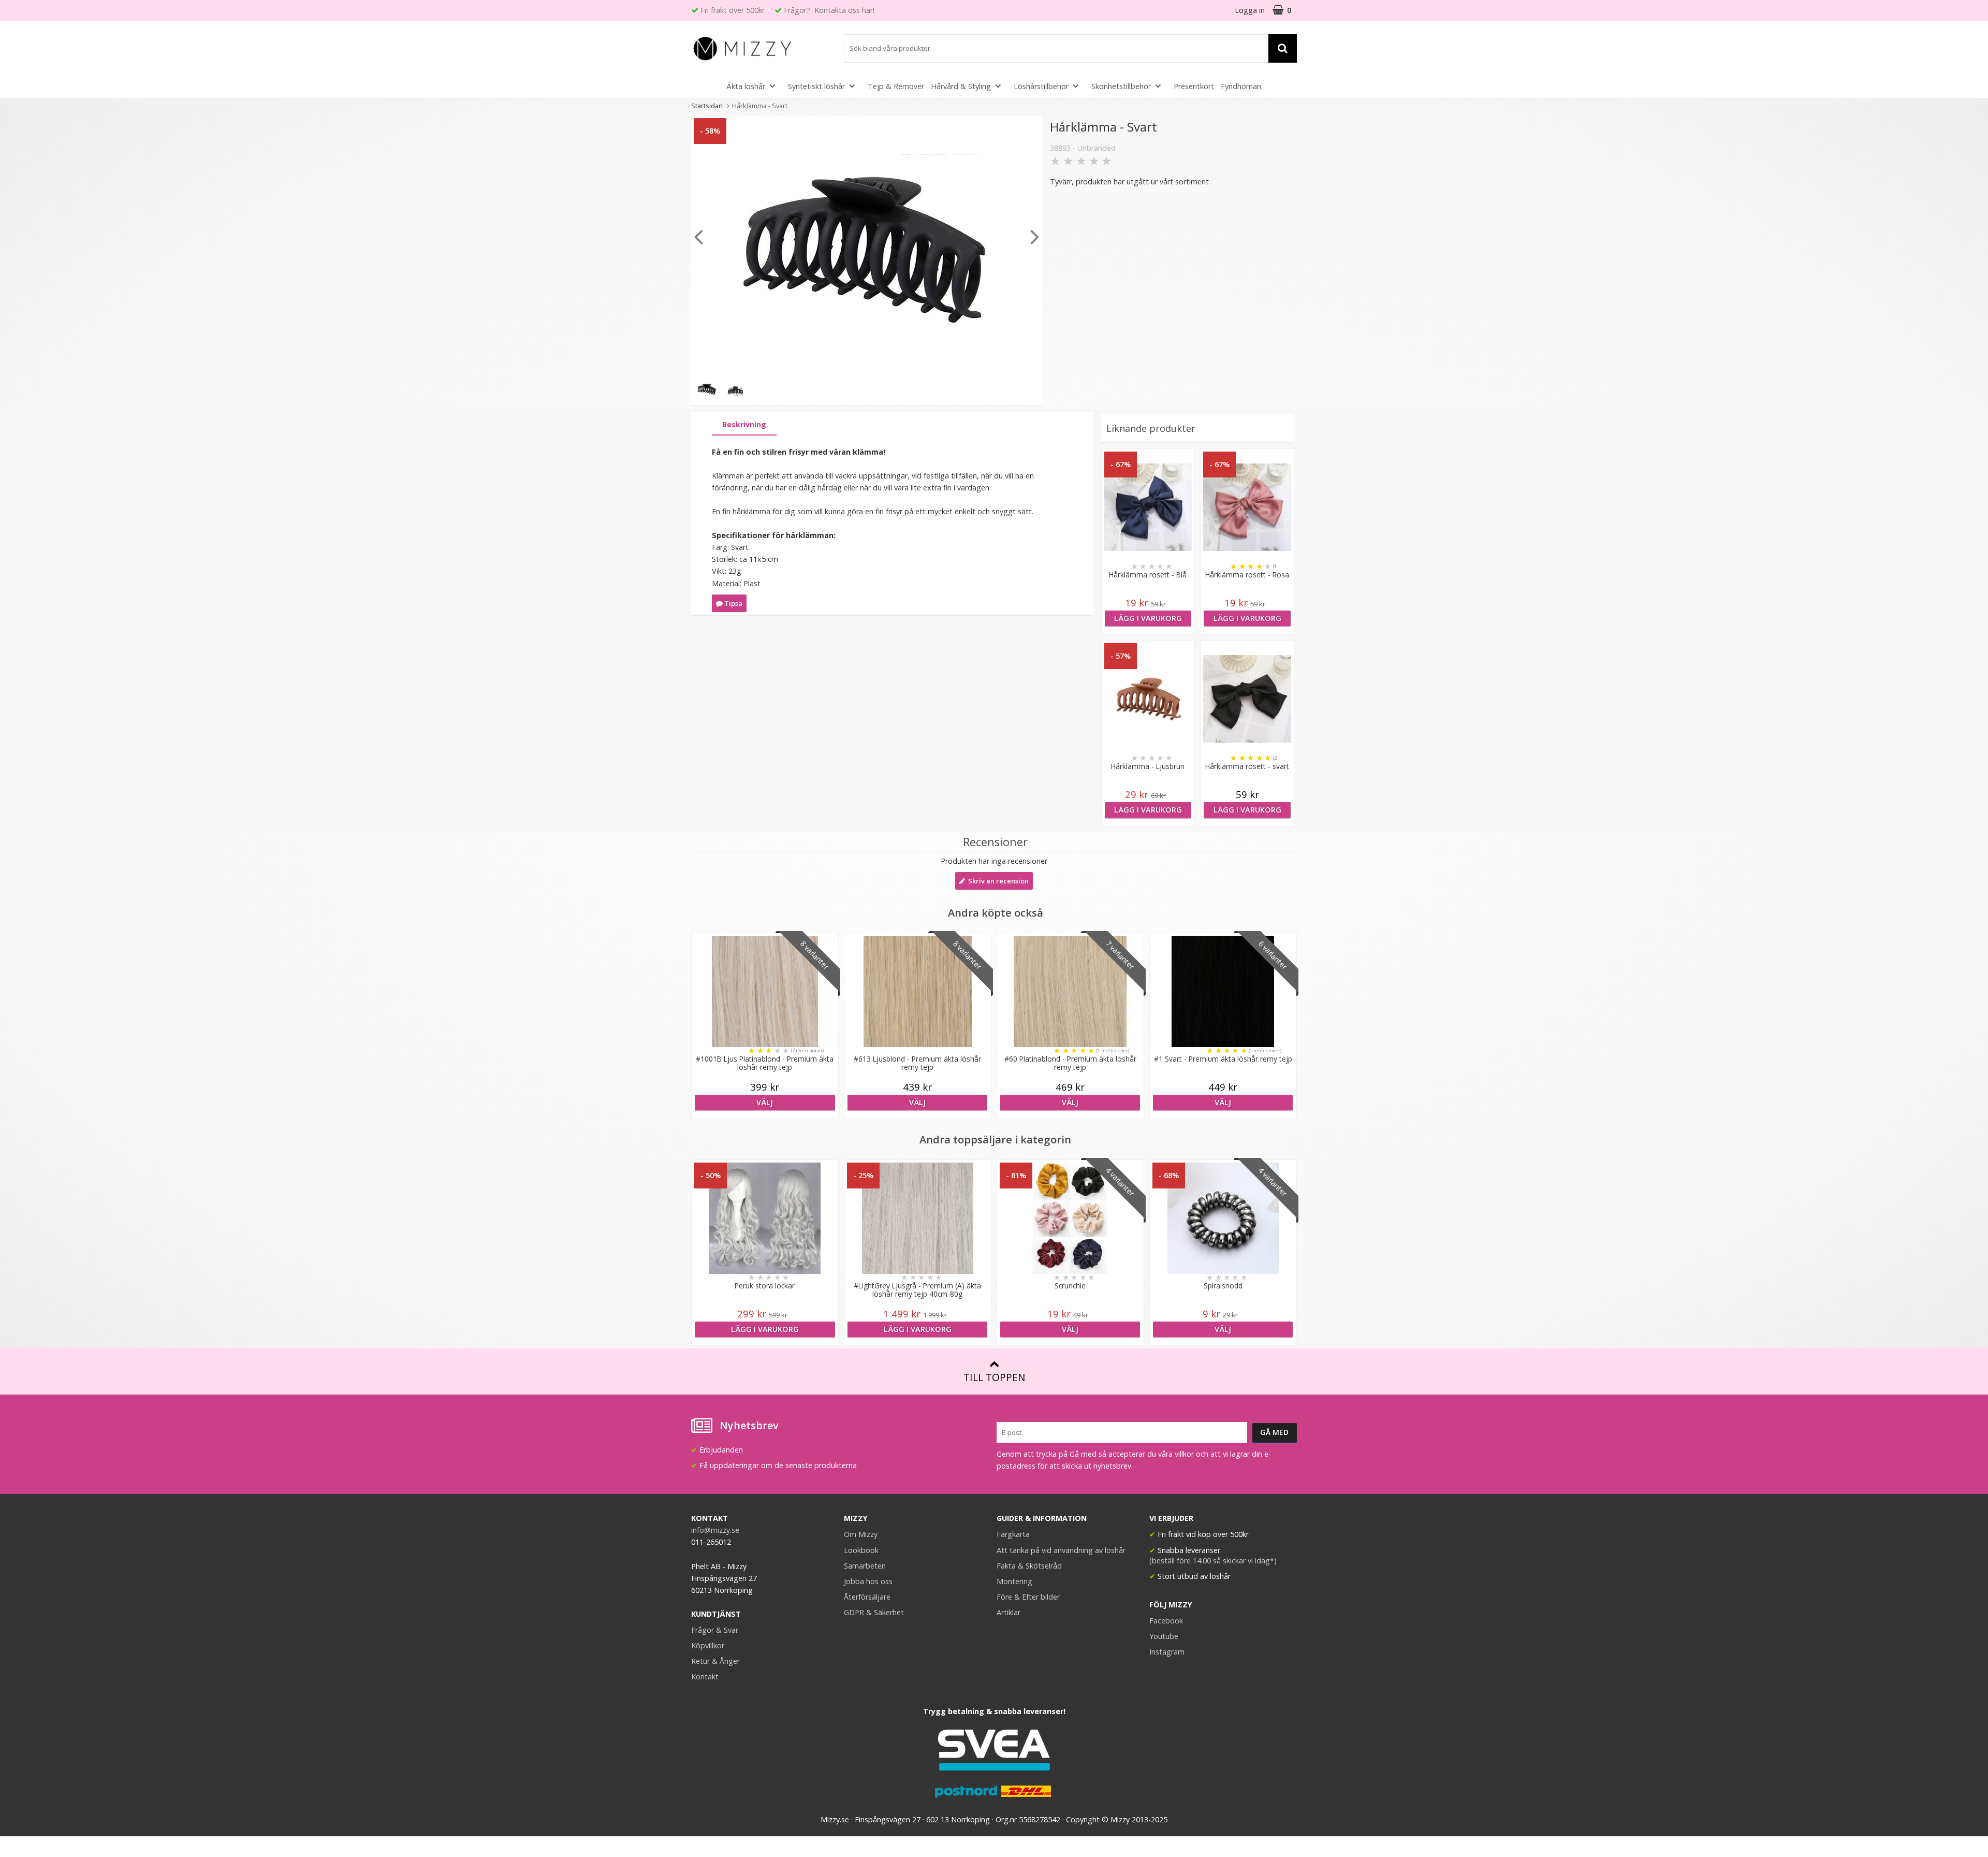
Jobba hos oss (868, 1581)
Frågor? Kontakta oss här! (829, 10)
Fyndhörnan (1241, 86)
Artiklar (1008, 1612)
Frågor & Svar (715, 1630)
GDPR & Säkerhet (874, 1612)
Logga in (1250, 10)
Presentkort (1194, 86)
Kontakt (705, 1677)
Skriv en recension (997, 881)
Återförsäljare (867, 1597)
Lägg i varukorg (1148, 618)
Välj (765, 1102)
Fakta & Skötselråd (1029, 1566)
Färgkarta (1013, 1534)
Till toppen (994, 1377)
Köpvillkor (708, 1645)
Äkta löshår (746, 86)
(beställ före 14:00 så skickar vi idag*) (1213, 1561)
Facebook (1166, 1621)
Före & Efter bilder (1028, 1597)
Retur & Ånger (715, 1661)
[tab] (744, 425)
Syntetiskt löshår (816, 86)
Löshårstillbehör (1041, 86)
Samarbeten (865, 1566)
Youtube (1164, 1636)
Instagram (1167, 1652)
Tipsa (733, 603)
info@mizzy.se (715, 1530)
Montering (1014, 1581)
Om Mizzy (861, 1534)
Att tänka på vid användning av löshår (1061, 1550)
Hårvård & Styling (961, 86)
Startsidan (707, 106)
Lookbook (861, 1550)
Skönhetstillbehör (1121, 86)
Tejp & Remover (896, 86)
